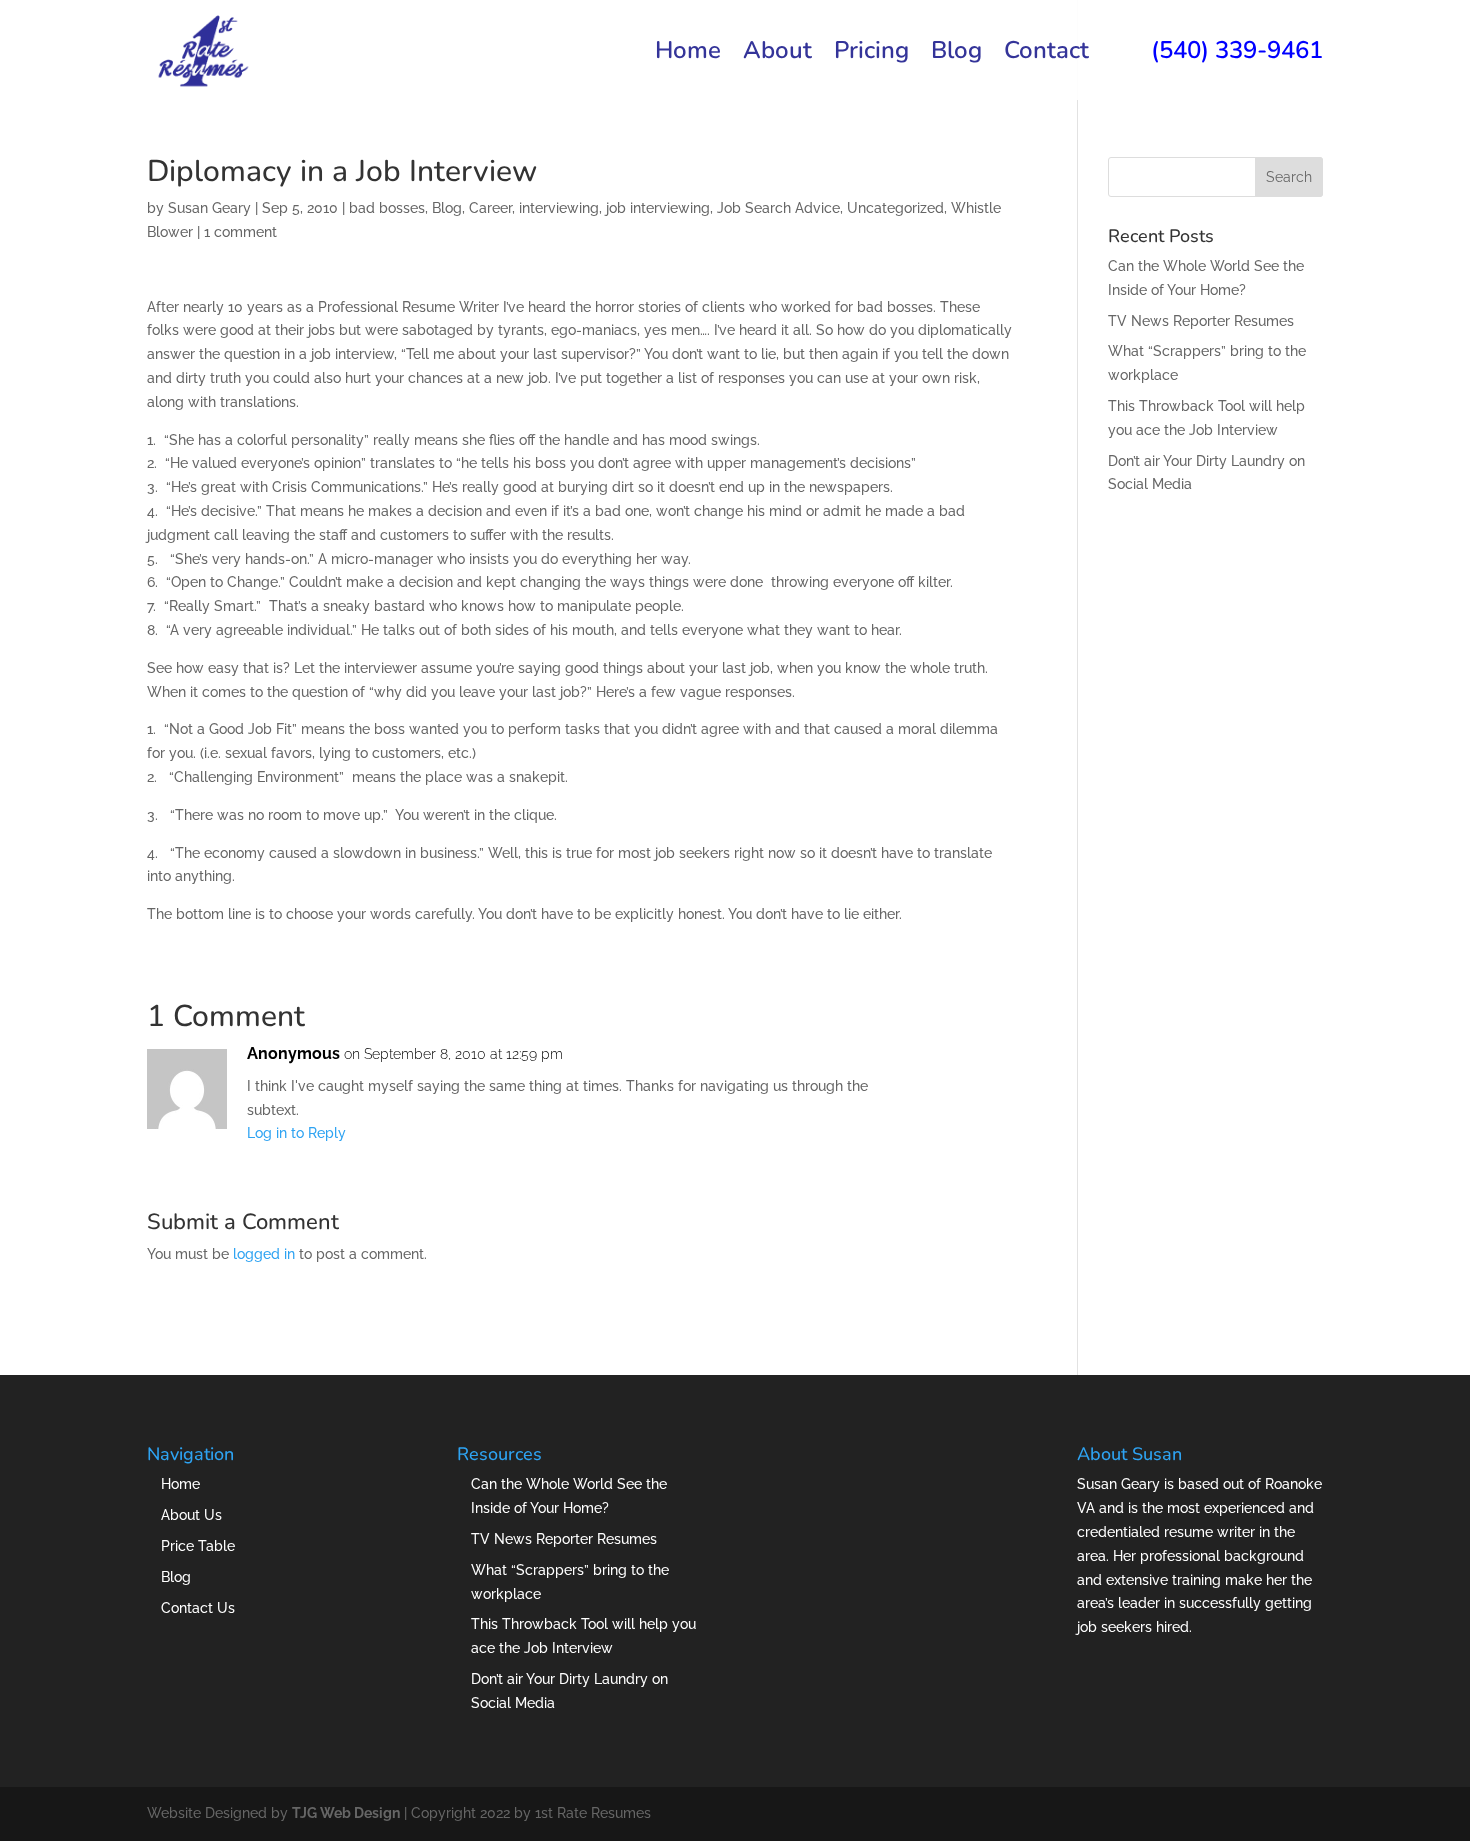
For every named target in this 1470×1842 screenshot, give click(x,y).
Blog (956, 54)
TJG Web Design (346, 1813)
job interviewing (658, 208)
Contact (1046, 54)
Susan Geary (209, 208)
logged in (264, 1254)
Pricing (871, 54)
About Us (191, 1515)
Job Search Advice (778, 208)
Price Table (198, 1546)
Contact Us (198, 1608)
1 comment (240, 232)
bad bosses (387, 208)
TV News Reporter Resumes (1201, 321)
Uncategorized (895, 208)
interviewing (559, 208)
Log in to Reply (296, 1133)
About (777, 54)
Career (490, 208)
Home (688, 54)
